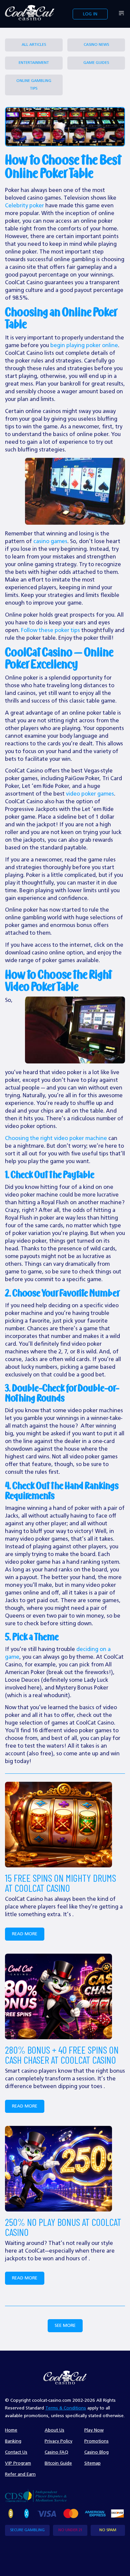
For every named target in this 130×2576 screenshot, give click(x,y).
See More (65, 2326)
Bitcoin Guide (58, 2463)
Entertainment (34, 63)
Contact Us (16, 2452)
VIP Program (18, 2463)
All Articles (34, 45)
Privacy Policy (58, 2441)
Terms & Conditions (66, 2408)
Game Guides (96, 63)
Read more (25, 1934)
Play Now (94, 2430)
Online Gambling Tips (34, 85)
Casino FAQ (56, 2452)
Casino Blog (96, 2452)
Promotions (96, 2441)
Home (11, 2430)
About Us (54, 2430)
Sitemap (92, 2463)
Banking (13, 2441)
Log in (90, 14)
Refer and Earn (20, 2474)
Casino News (96, 45)
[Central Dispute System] (36, 2495)
